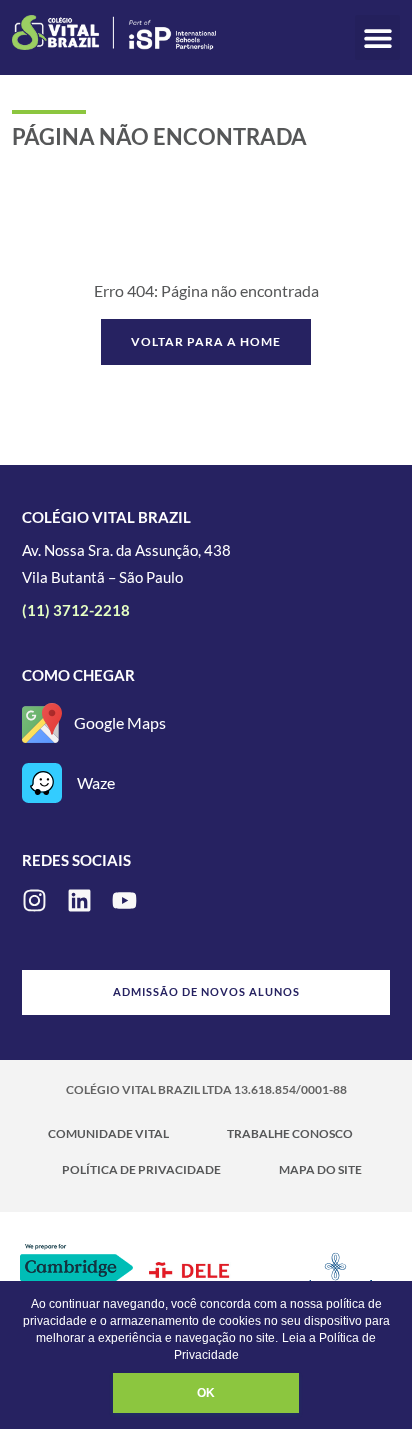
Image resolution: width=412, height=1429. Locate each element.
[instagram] (34, 900)
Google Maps (120, 722)
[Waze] (42, 783)
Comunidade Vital (108, 1133)
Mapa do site (320, 1169)
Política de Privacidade (141, 1169)
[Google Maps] (42, 723)
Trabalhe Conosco (290, 1133)
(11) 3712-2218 (76, 610)
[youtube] (124, 900)
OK (206, 1393)
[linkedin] (79, 900)
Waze (96, 782)
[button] (377, 37)
